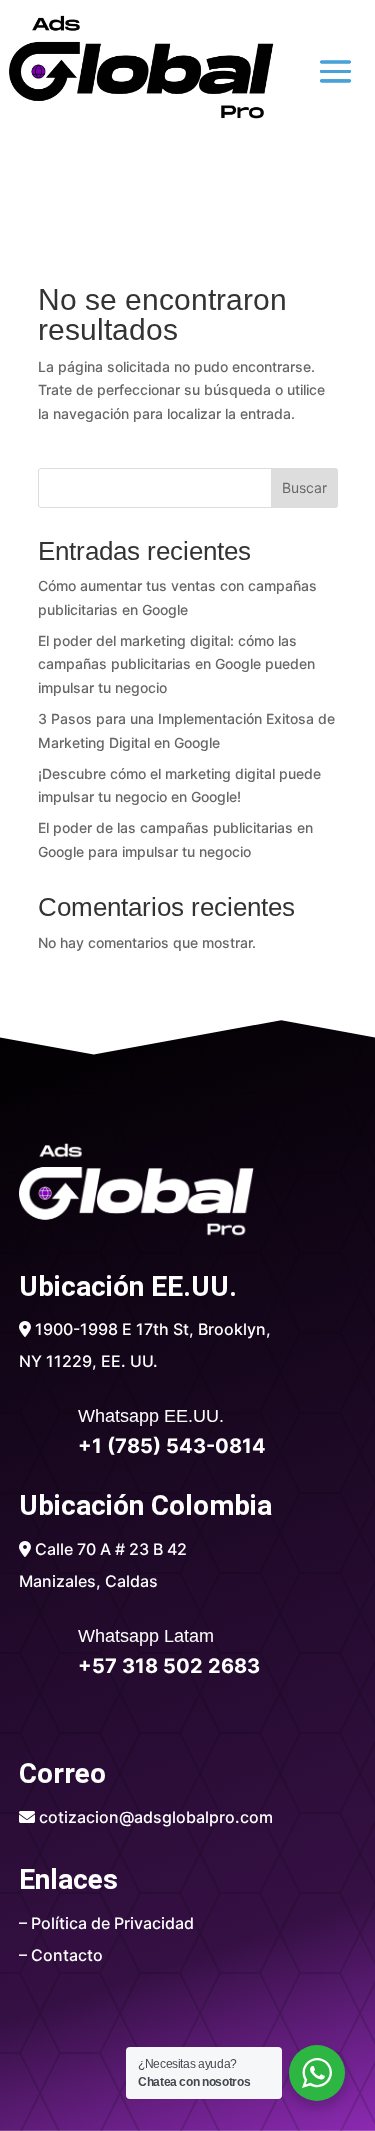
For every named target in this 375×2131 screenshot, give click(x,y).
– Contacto (61, 1955)
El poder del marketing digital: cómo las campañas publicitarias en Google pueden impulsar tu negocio (176, 664)
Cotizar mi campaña (188, 190)
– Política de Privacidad (106, 1923)
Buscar (304, 487)
